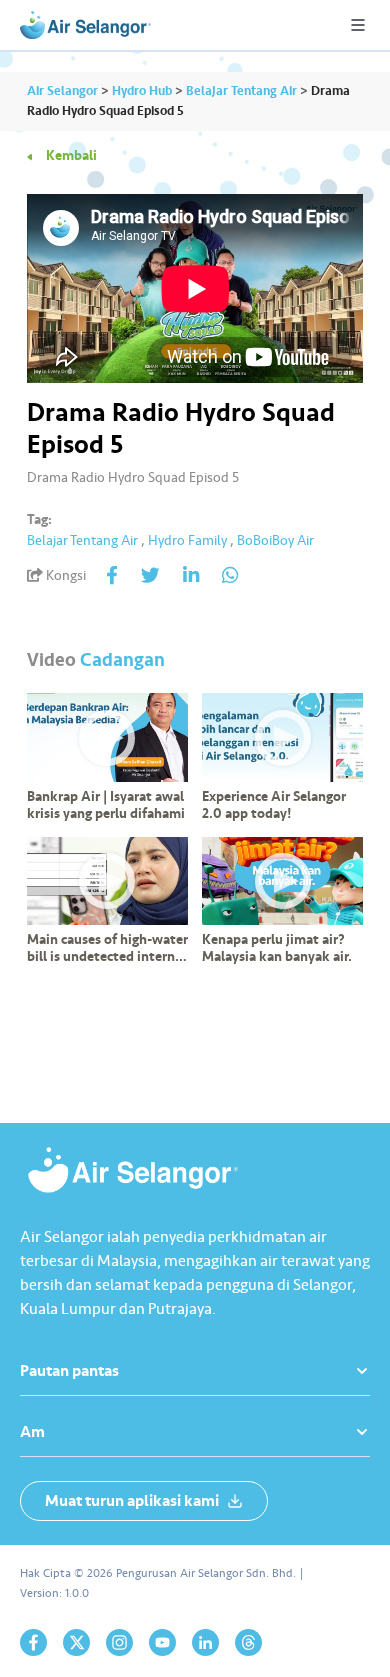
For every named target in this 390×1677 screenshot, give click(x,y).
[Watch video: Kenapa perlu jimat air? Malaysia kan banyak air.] (282, 881)
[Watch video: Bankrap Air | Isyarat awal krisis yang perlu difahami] (107, 737)
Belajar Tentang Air (82, 540)
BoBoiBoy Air (275, 540)
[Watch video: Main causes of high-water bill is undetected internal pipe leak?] (107, 881)
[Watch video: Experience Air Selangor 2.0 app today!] (282, 737)
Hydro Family (187, 540)
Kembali (71, 155)
